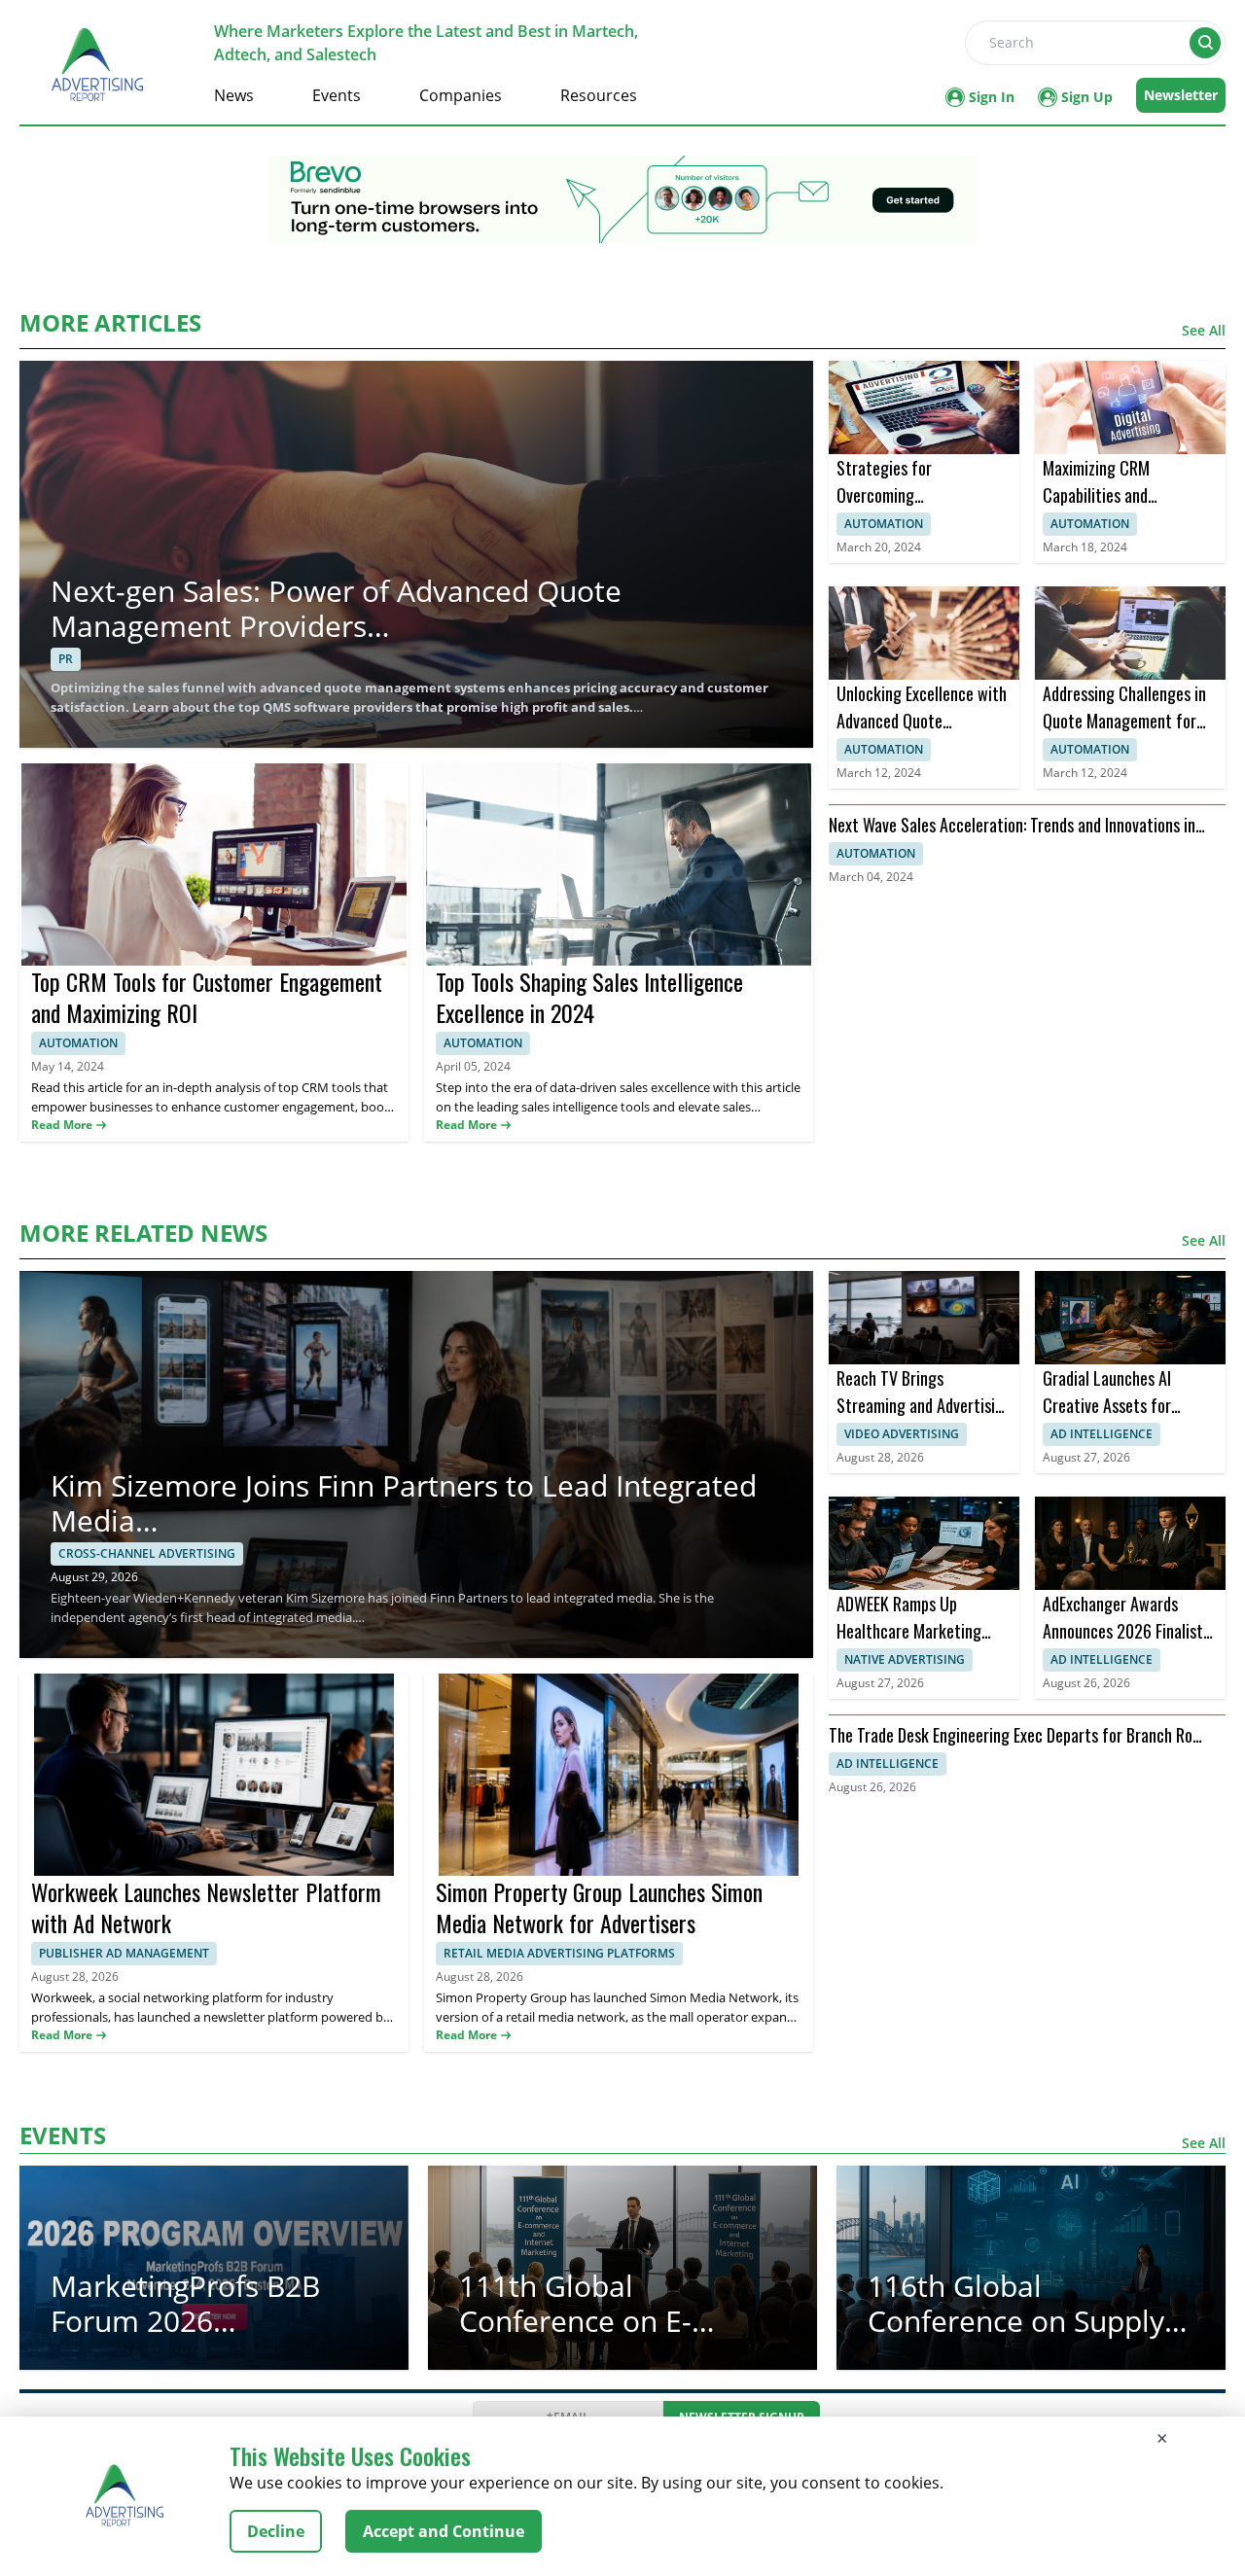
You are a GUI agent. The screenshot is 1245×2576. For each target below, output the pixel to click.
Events (337, 95)
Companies (461, 95)
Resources (599, 95)
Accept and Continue (444, 2531)
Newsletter (1181, 95)
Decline (276, 2531)
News (234, 95)
